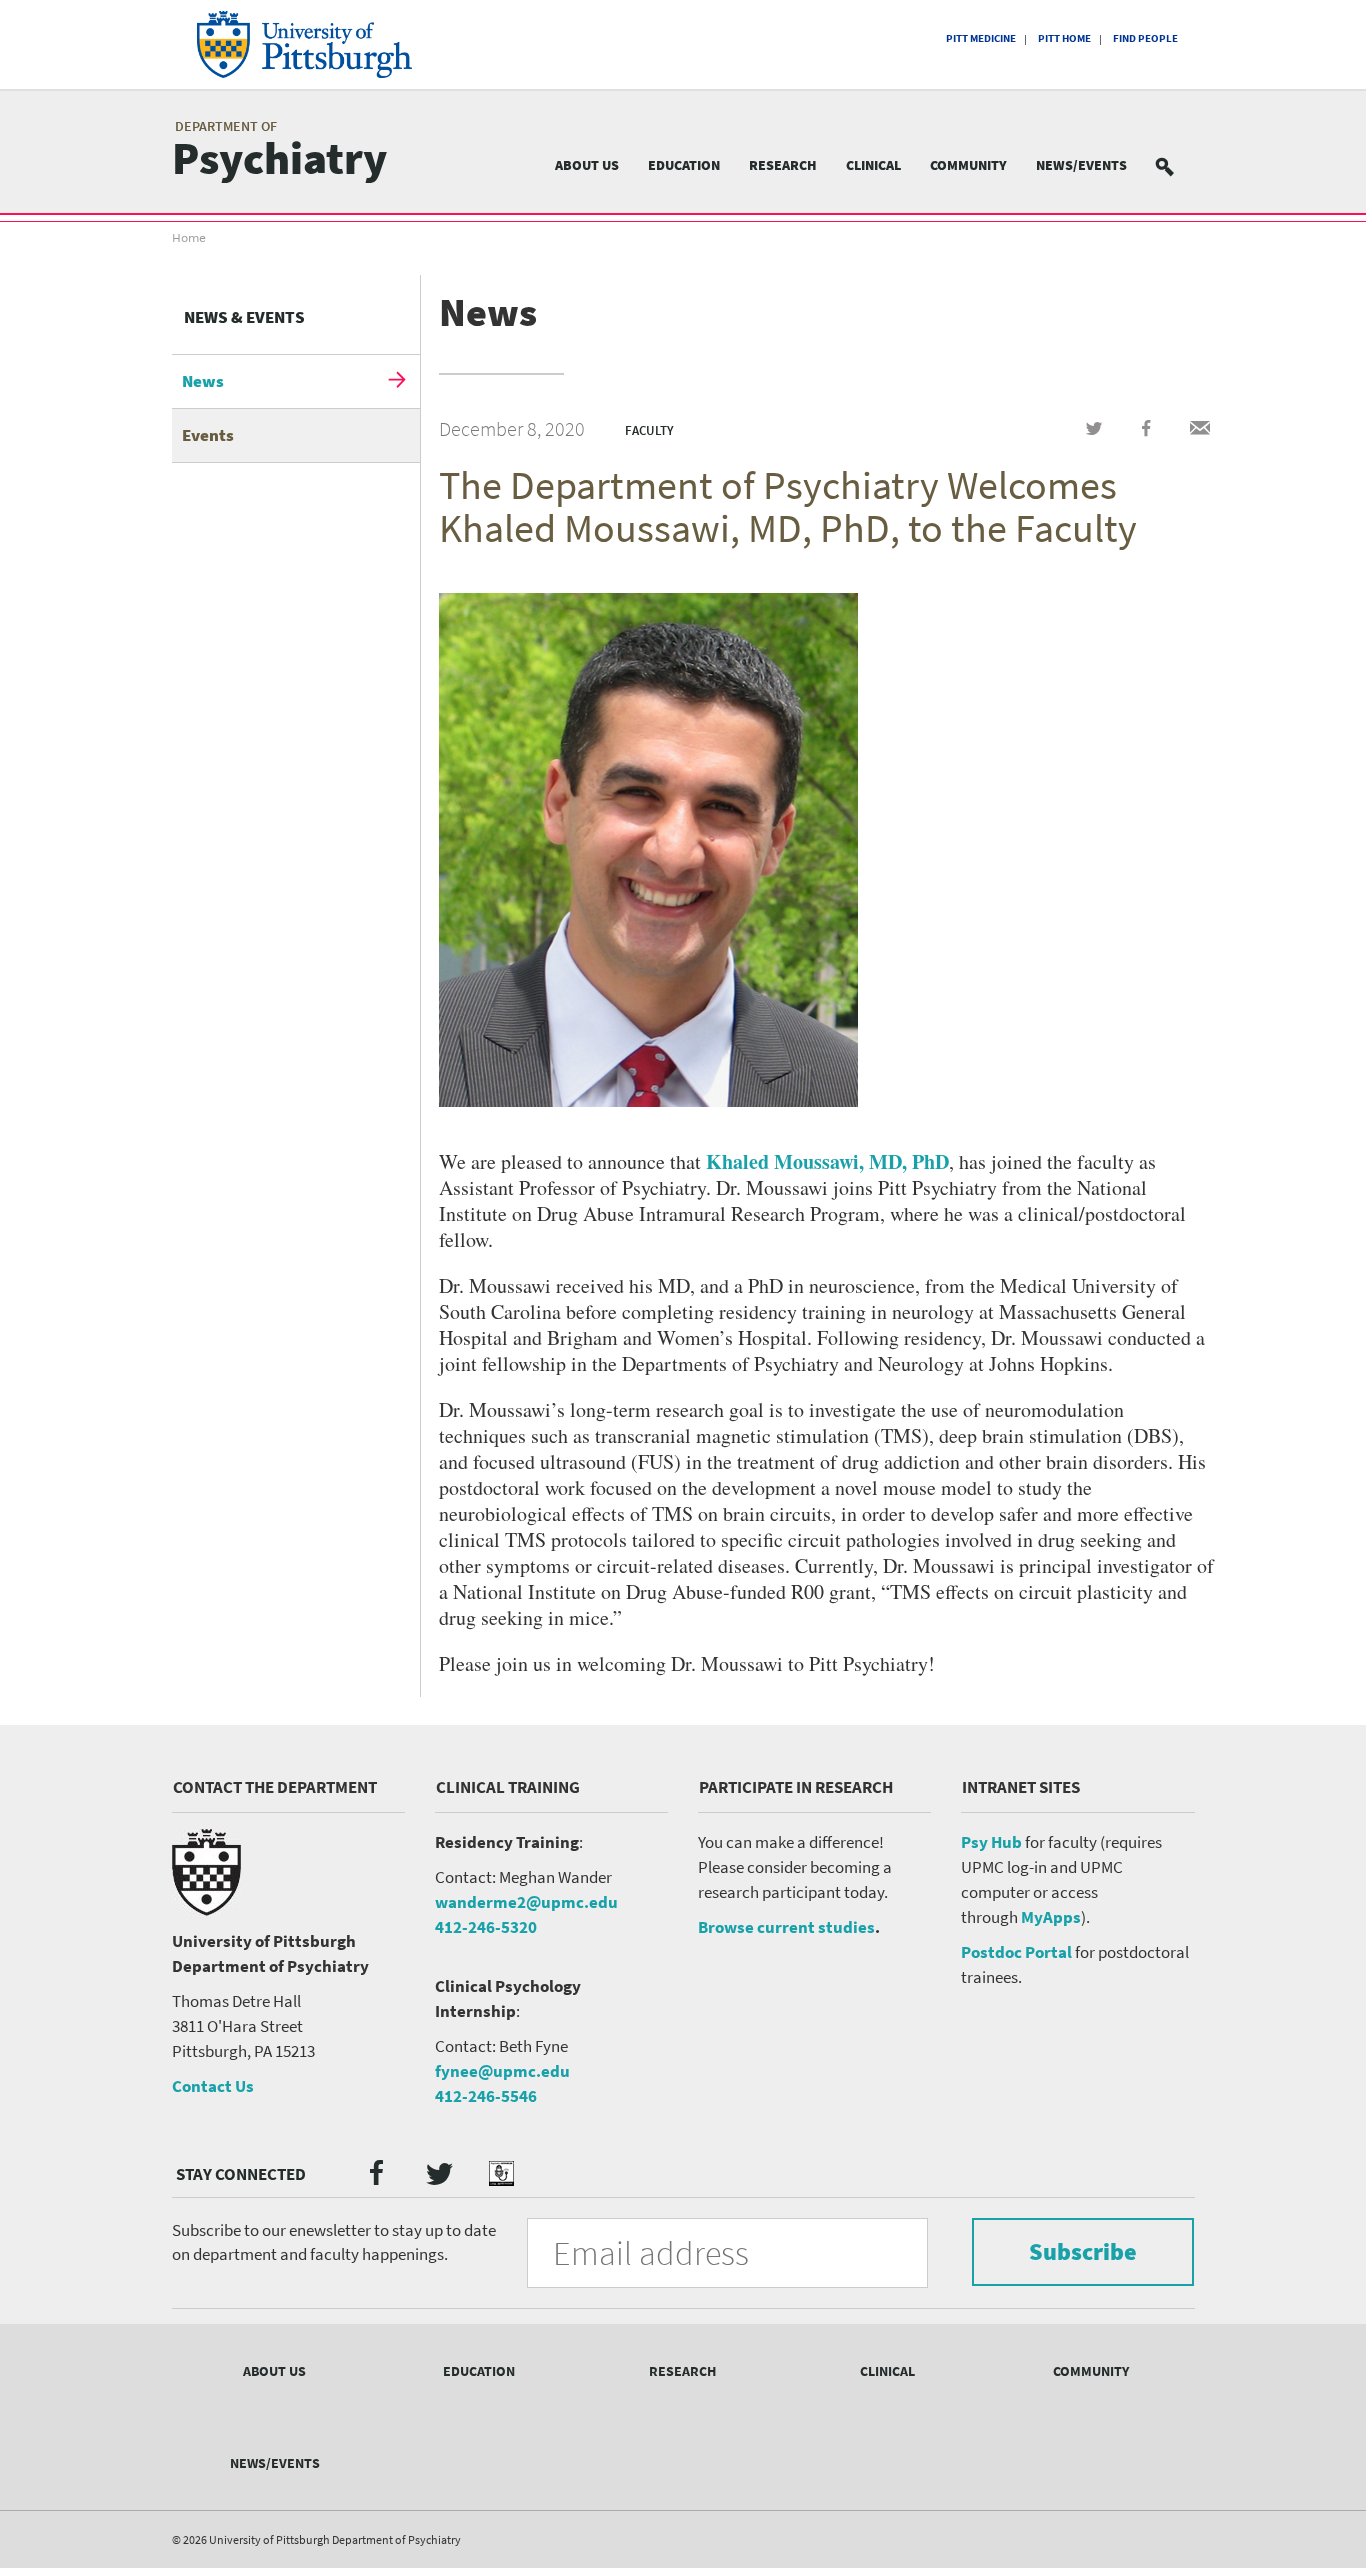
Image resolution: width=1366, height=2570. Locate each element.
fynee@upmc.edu (502, 2071)
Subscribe (1083, 2251)
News (203, 381)
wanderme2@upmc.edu (526, 1902)
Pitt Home (1064, 38)
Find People (1145, 38)
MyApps (1051, 1917)
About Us (587, 165)
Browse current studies (786, 1927)
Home (189, 238)
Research (783, 165)
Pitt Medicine (981, 38)
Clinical (873, 165)
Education (684, 165)
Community (968, 165)
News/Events (1081, 165)
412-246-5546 (486, 2096)
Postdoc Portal (1016, 1952)
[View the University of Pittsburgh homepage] (332, 44)
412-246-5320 (486, 1927)
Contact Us (213, 2086)
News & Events (244, 317)
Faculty (649, 430)
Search (1177, 165)
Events (208, 435)
